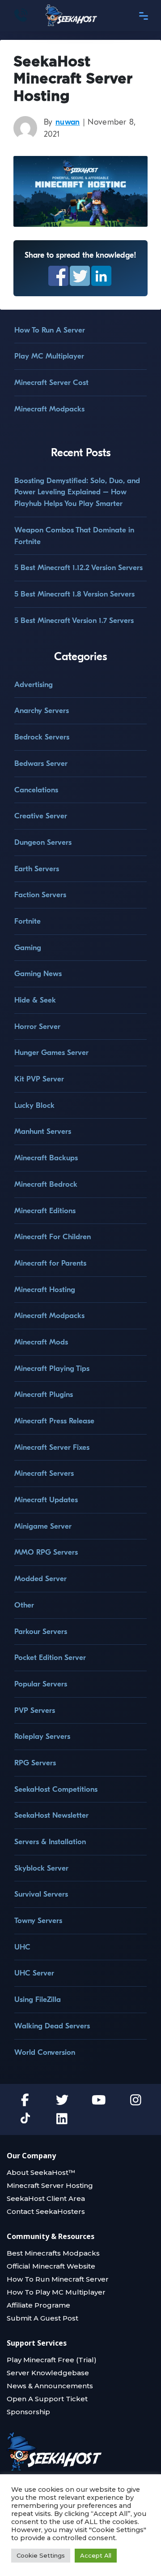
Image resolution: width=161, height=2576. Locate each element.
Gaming (28, 948)
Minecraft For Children (53, 1237)
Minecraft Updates (46, 1500)
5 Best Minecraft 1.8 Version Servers (74, 594)
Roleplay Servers (42, 1736)
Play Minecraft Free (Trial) (52, 2360)
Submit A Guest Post (42, 2318)
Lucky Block (34, 1105)
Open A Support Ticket (47, 2399)
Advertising (34, 685)
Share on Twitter (80, 276)
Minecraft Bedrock (46, 1184)
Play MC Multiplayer (49, 356)
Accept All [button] (96, 2555)
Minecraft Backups (46, 1158)
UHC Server (34, 1973)
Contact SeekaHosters (46, 2211)
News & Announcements (50, 2386)
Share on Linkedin (101, 276)
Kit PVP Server (39, 1079)
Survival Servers (41, 1894)
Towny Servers (38, 1921)
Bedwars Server (41, 763)
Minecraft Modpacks (49, 409)
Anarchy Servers (42, 711)
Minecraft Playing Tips (52, 1368)
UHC (22, 1947)
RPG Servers (35, 1763)
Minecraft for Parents (50, 1263)
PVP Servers (35, 1710)
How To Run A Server (50, 330)
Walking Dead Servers (52, 2026)
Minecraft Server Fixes (52, 1447)
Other (24, 1605)
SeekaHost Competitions (56, 1789)
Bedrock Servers (42, 737)
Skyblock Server (41, 1868)
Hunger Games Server (51, 1052)
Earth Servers (37, 869)
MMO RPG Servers (46, 1552)
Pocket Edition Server (50, 1658)
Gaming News (38, 974)
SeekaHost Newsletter (51, 1815)
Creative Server (41, 816)
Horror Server (37, 1027)
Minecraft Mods (41, 1342)
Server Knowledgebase (48, 2373)
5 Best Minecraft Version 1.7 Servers (74, 620)
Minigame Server (43, 1526)
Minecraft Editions (45, 1211)
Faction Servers (40, 895)
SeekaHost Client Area (46, 2198)
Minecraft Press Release (54, 1421)
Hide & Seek (35, 1000)
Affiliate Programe (38, 2305)
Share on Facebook (58, 276)
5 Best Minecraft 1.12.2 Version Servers (78, 568)
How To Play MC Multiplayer (56, 2292)
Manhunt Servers (43, 1131)
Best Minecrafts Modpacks (53, 2253)
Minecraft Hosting (45, 1290)
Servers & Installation (50, 1842)
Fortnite (28, 921)
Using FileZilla (38, 1999)
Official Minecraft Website (51, 2266)
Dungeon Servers (43, 842)
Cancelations (36, 790)
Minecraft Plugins (44, 1394)
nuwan (68, 122)
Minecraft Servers (44, 1473)
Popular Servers (41, 1684)
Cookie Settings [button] (41, 2555)
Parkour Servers (41, 1632)
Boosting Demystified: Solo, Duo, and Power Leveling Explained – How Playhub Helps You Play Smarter (77, 492)
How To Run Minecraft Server (58, 2279)
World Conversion (45, 2052)
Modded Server (40, 1579)
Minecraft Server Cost (51, 383)
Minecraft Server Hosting (50, 2185)
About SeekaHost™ (41, 2172)
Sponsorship (28, 2412)
